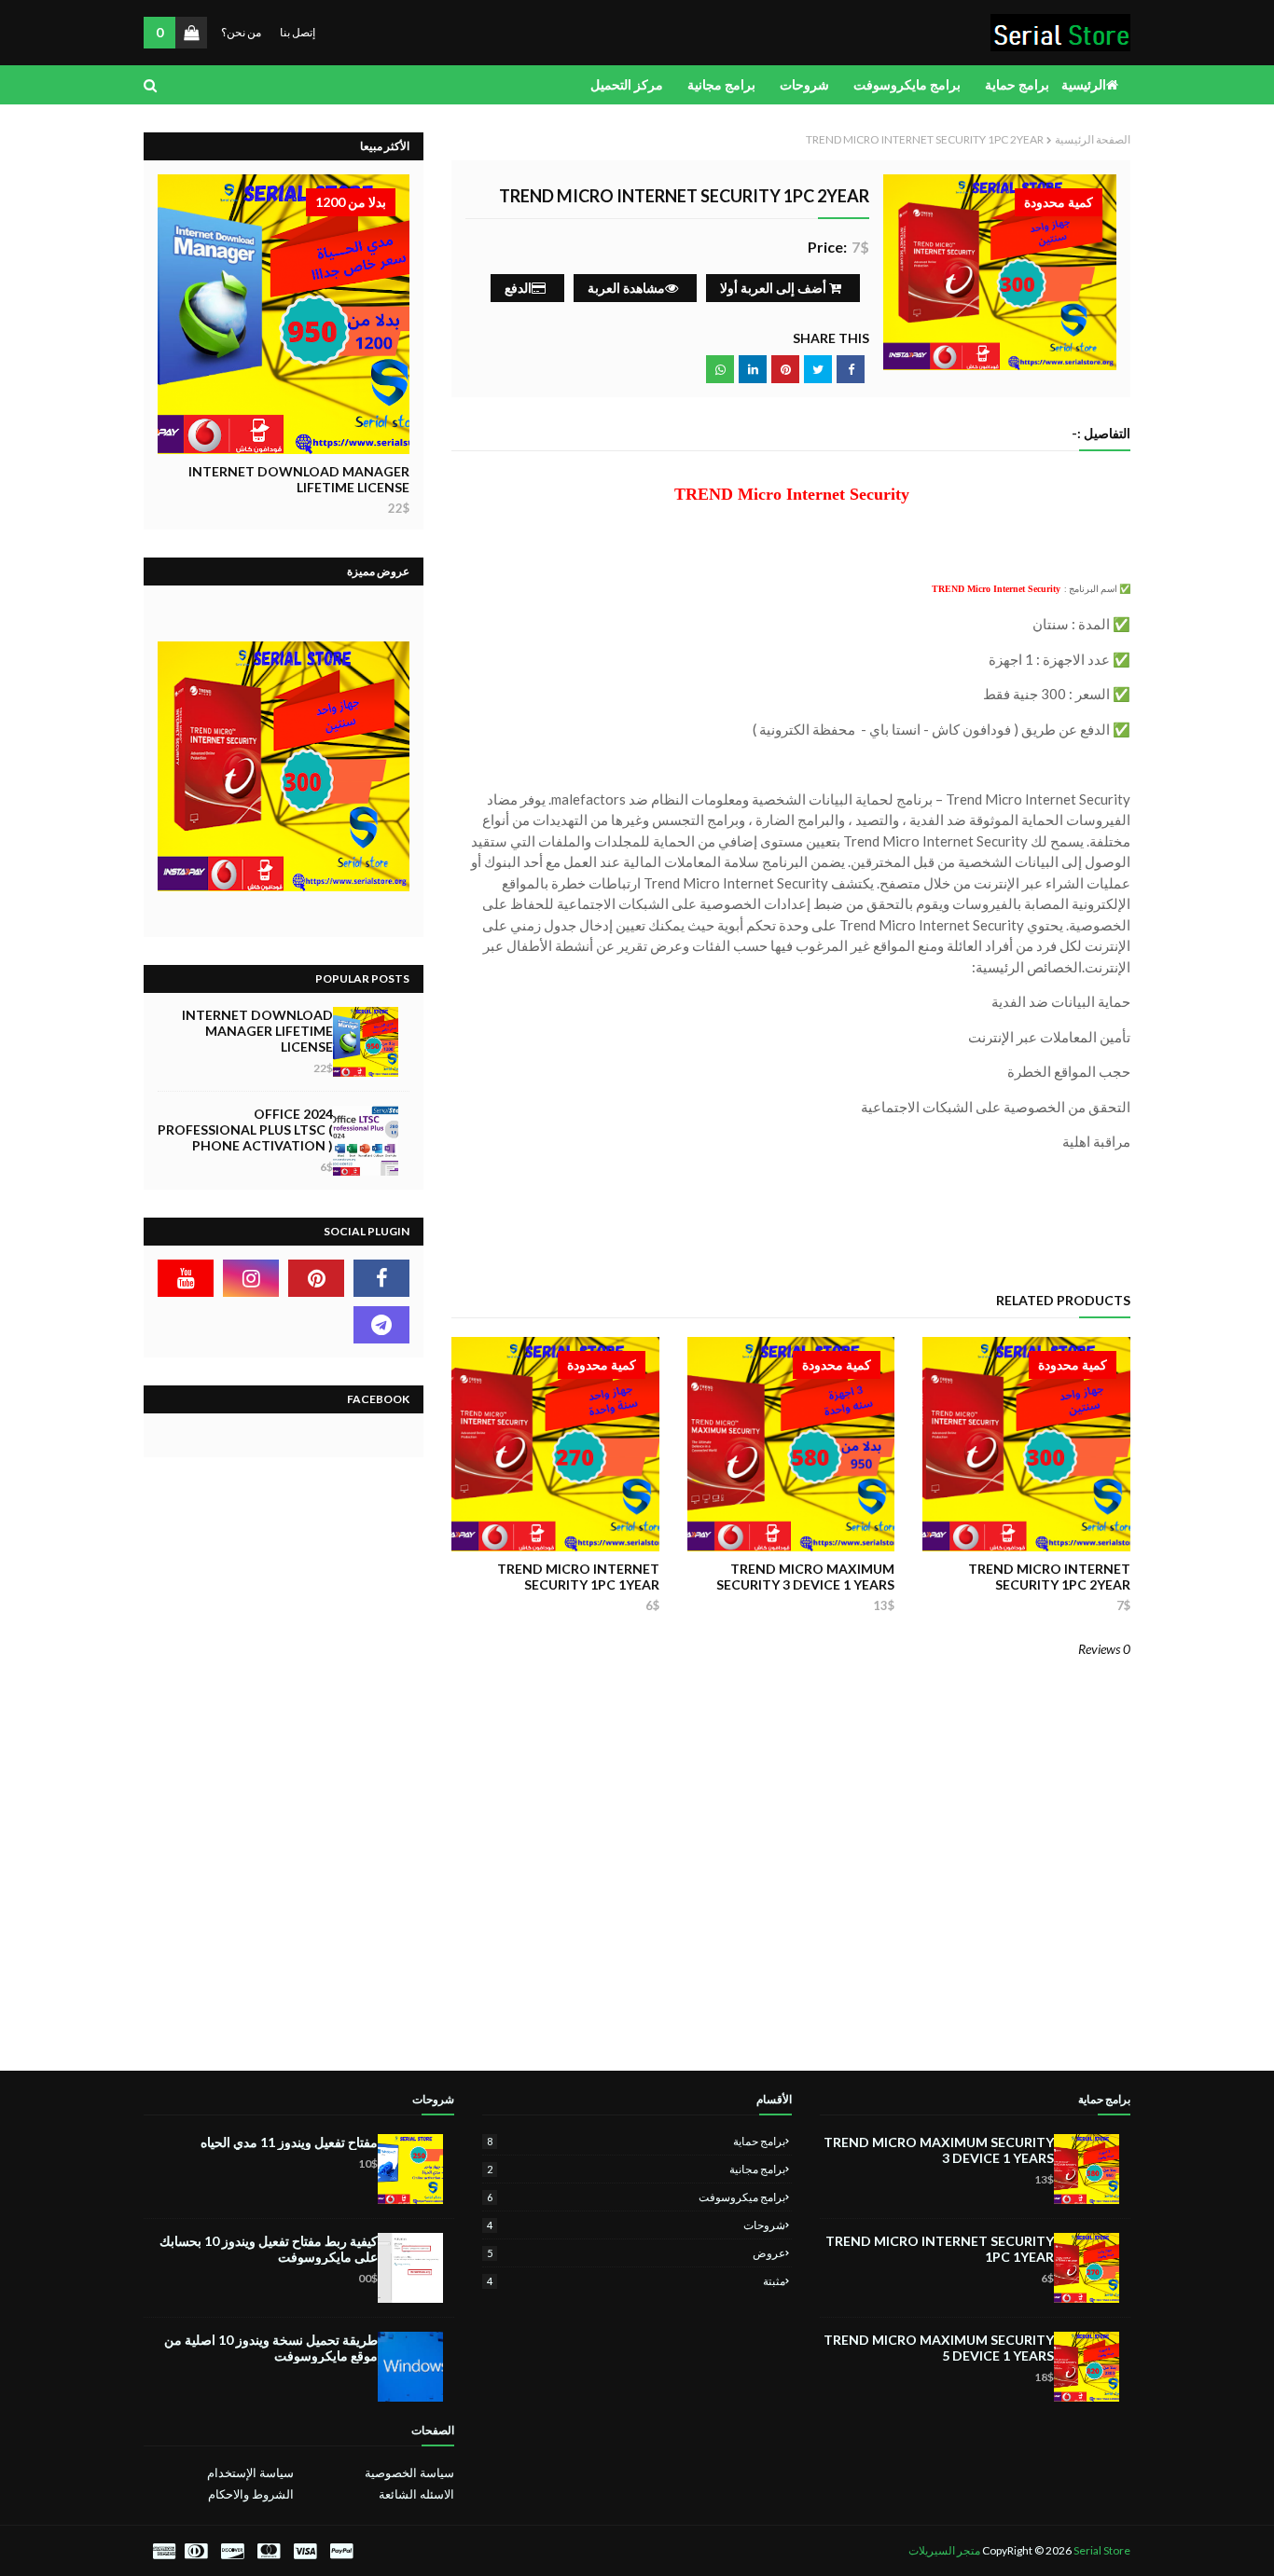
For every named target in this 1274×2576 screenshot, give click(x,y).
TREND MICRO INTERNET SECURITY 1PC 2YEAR (1049, 1577)
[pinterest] (316, 1278)
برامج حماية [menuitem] (1017, 84)
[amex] (162, 2551)
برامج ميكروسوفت (637, 2197)
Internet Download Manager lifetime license (299, 479)
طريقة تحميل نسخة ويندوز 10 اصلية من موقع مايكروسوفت (271, 2348)
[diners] (196, 2551)
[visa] (305, 2551)
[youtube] (186, 1278)
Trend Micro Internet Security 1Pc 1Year (578, 1577)
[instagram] (251, 1278)
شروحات (637, 2225)
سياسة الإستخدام (250, 2473)
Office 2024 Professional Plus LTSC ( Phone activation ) (245, 1130)
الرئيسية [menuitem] (1084, 84)
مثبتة (637, 2281)
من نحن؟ (241, 32)
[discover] (232, 2551)
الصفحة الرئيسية (1093, 139)
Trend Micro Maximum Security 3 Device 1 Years (805, 1577)
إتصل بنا (298, 32)
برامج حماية (637, 2141)
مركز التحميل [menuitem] (627, 84)
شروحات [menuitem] (804, 84)
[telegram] (381, 1325)
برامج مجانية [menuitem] (721, 84)
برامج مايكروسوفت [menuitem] (907, 84)
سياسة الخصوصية (409, 2473)
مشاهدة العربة (626, 288)
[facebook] (381, 1278)
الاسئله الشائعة (416, 2494)
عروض (637, 2253)
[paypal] (341, 2551)
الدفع (518, 288)
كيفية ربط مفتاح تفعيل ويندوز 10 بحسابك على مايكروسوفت (269, 2249)
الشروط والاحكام (251, 2494)
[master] (269, 2551)
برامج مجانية (637, 2169)
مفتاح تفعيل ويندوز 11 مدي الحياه (289, 2142)
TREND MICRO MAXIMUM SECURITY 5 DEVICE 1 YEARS (939, 2348)
